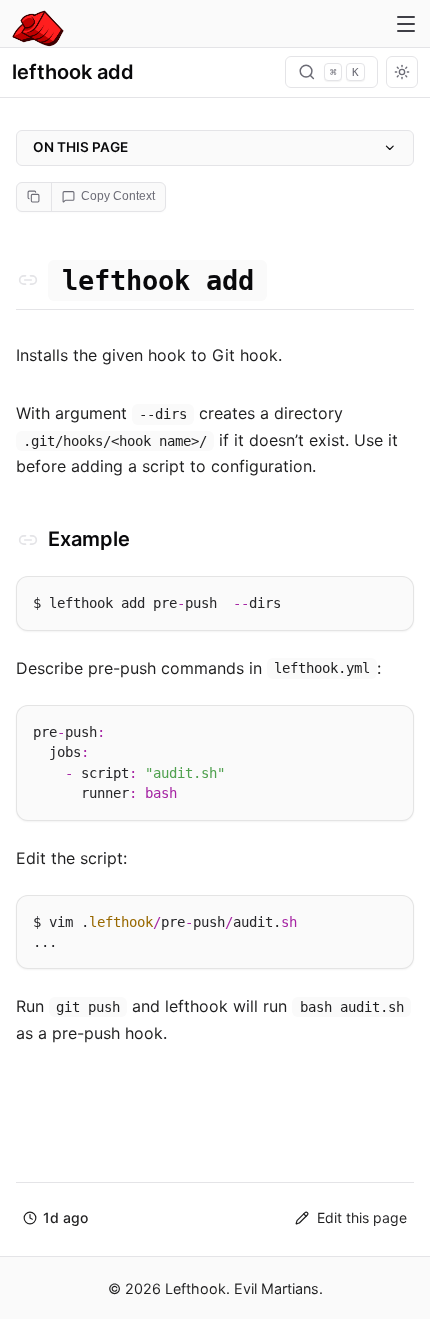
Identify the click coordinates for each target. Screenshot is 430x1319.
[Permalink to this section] (28, 280)
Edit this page (362, 1217)
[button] (55, 1218)
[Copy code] (390, 598)
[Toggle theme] (402, 72)
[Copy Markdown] (34, 197)
